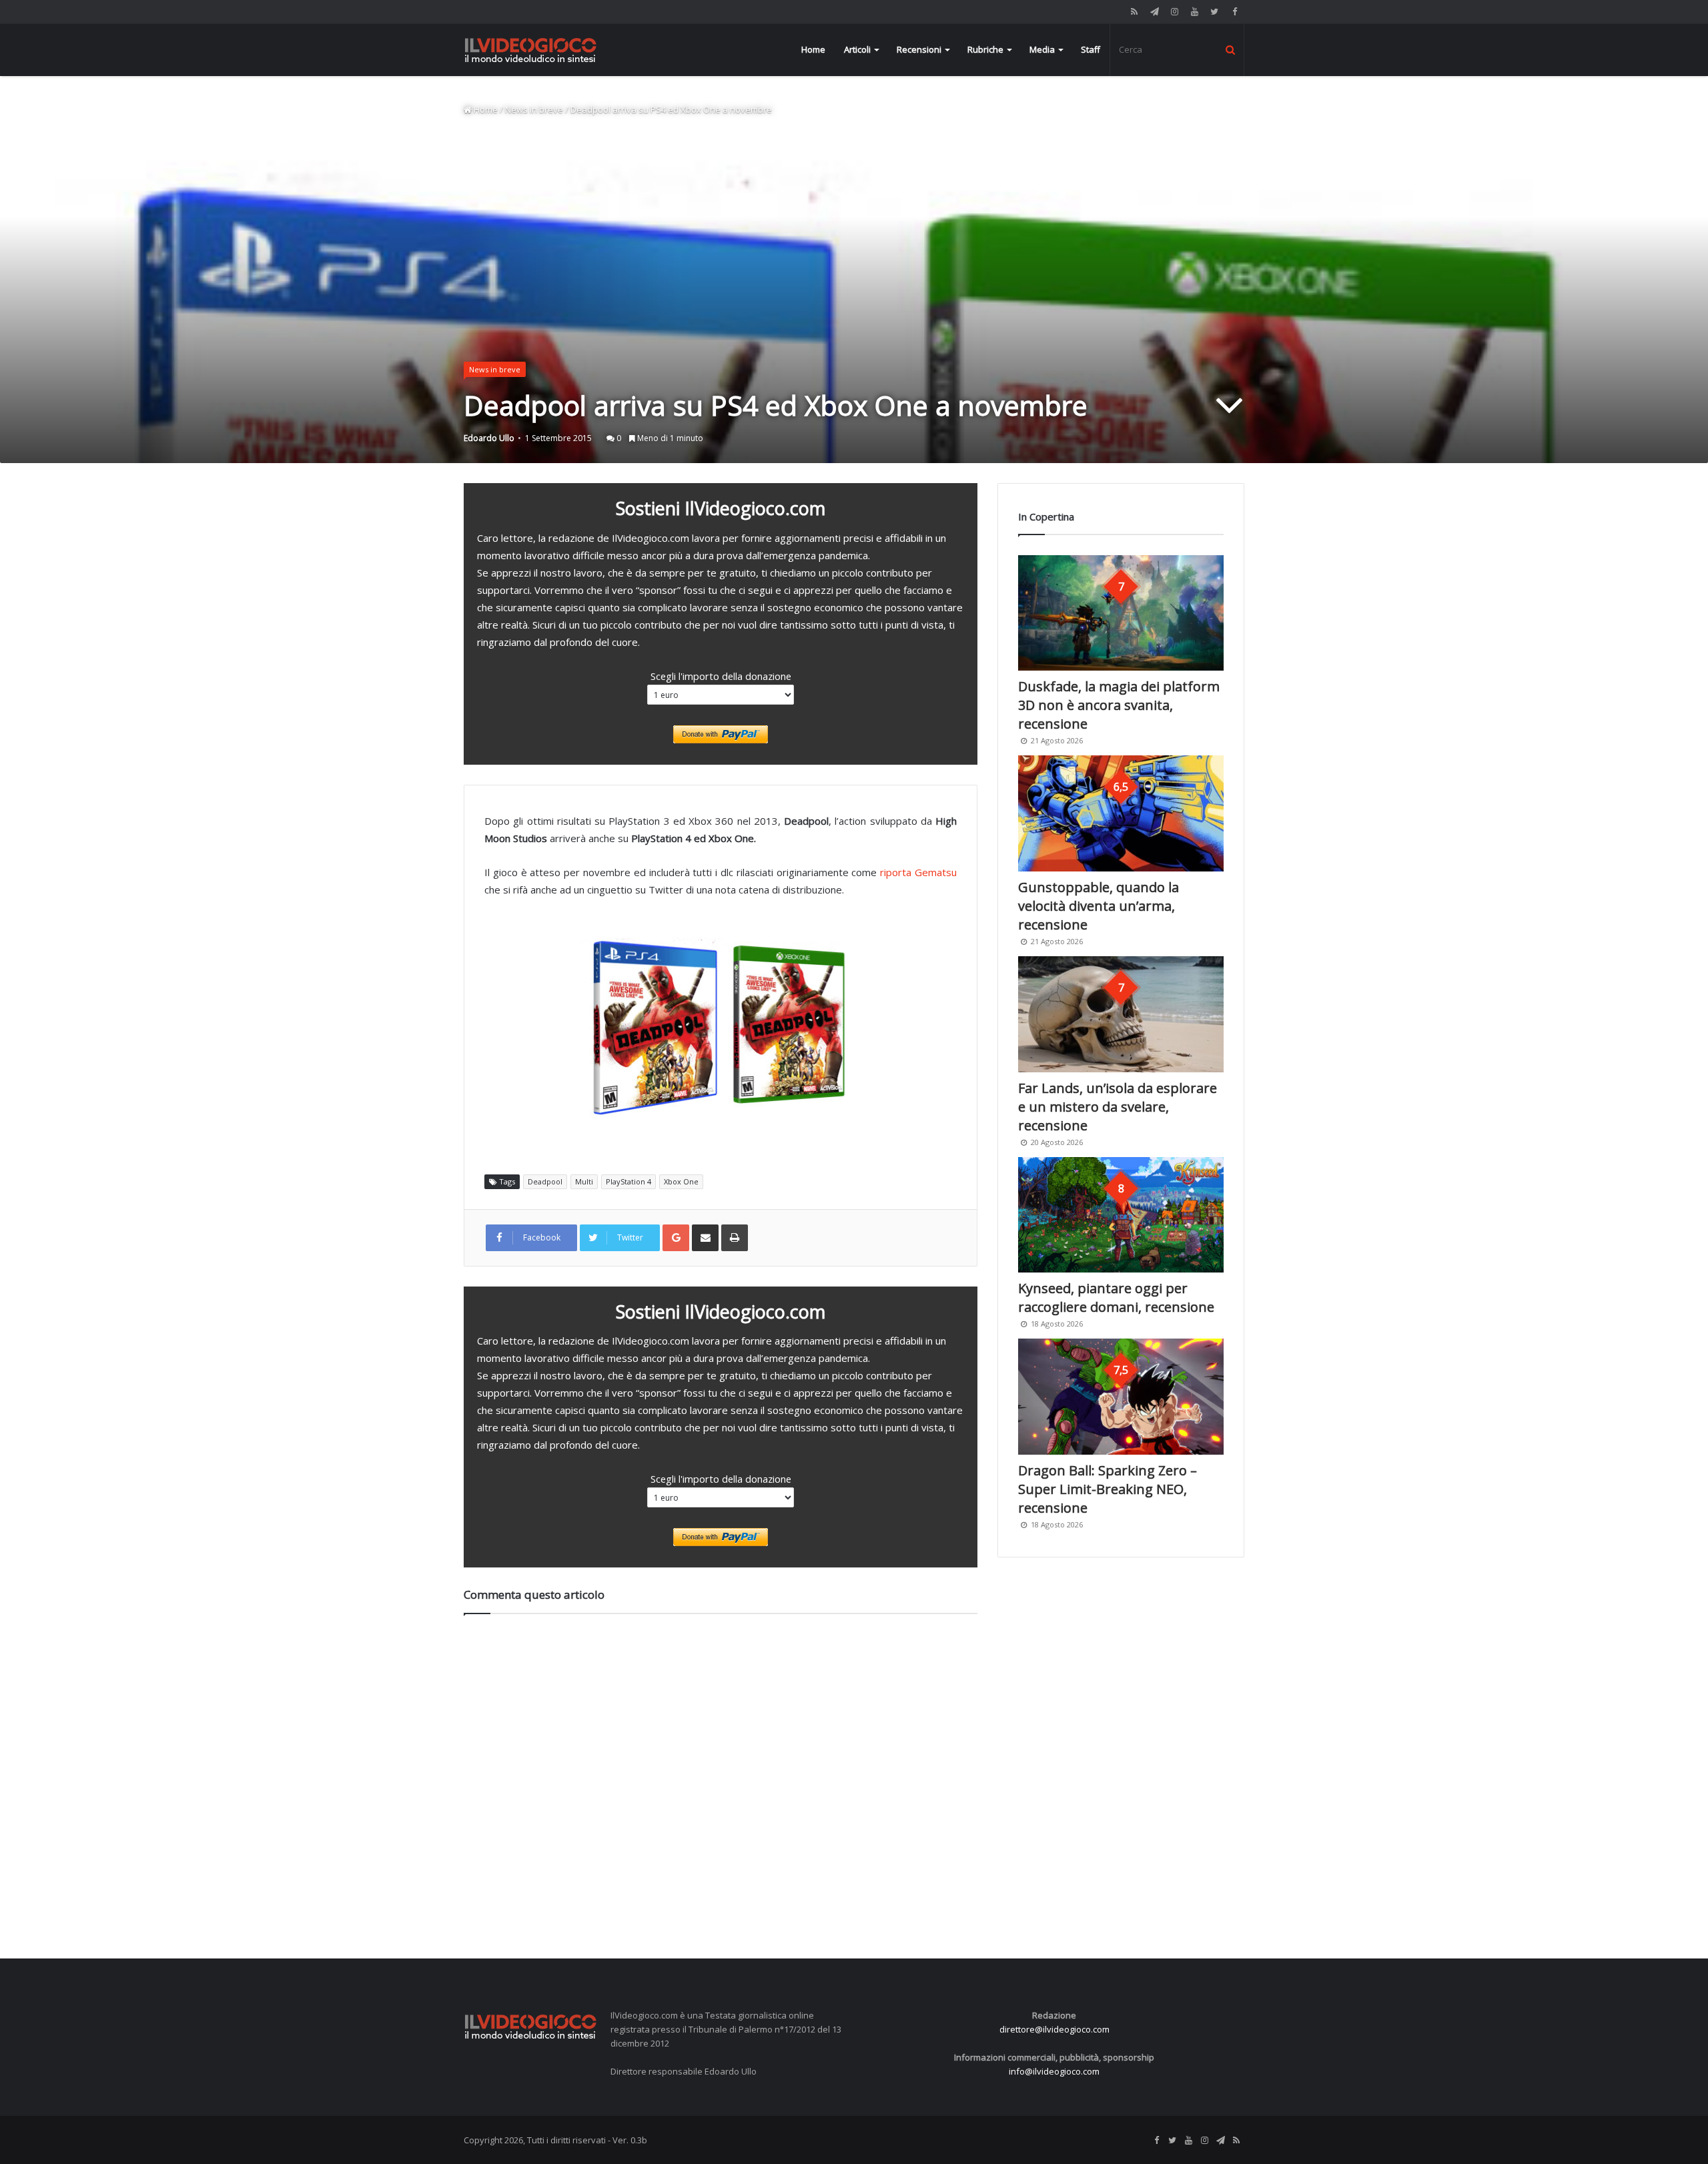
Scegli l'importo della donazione (721, 676)
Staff (1091, 49)
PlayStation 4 (628, 1181)
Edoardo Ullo (489, 438)
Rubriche (985, 49)
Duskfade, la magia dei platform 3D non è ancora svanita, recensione (1119, 705)
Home (813, 49)
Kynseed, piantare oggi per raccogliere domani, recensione (1116, 1298)
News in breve (534, 109)
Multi (584, 1181)
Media (1042, 49)
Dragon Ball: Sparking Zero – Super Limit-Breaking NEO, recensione (1108, 1489)
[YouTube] (1194, 12)
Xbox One (681, 1181)
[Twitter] (1214, 12)
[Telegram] (1154, 12)
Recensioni (919, 49)
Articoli (857, 49)
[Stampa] (735, 1238)
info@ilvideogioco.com (1054, 2071)
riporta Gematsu (918, 872)
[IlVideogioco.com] (530, 50)
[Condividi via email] (705, 1238)
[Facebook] (1234, 12)
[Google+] (676, 1238)
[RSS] (1134, 12)
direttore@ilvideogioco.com (1054, 2029)
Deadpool (545, 1181)
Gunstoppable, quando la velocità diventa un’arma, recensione (1099, 906)
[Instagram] (1174, 12)
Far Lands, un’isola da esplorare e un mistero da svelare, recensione (1118, 1107)
